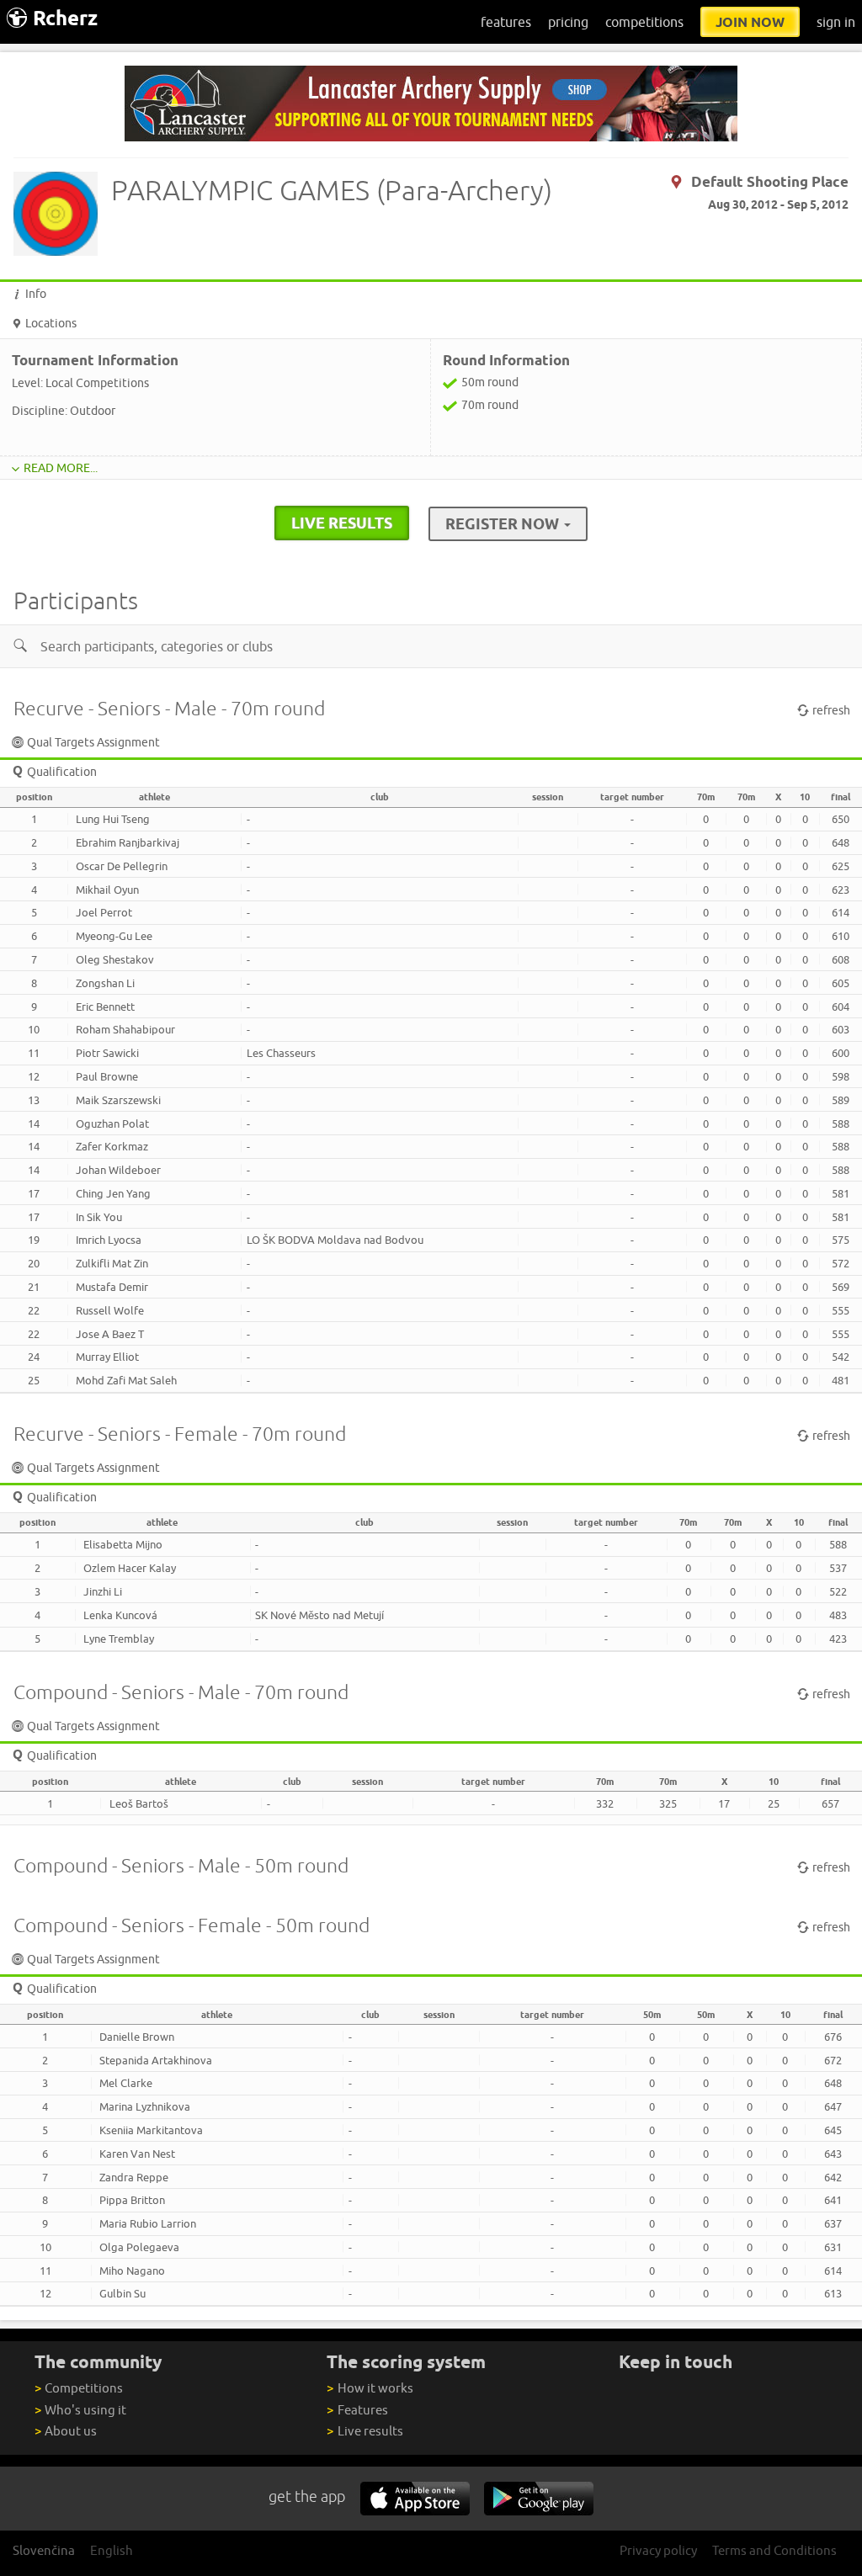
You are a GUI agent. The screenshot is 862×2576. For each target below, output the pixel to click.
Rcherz (65, 18)
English (112, 2550)
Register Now (504, 523)
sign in (836, 22)
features (506, 22)
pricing (568, 22)
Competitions (79, 2388)
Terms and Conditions (774, 2550)
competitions (644, 22)
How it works (370, 2388)
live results (342, 523)
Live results (364, 2431)
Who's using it (80, 2410)
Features (357, 2410)
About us (66, 2431)
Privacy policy (658, 2550)
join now (750, 22)
